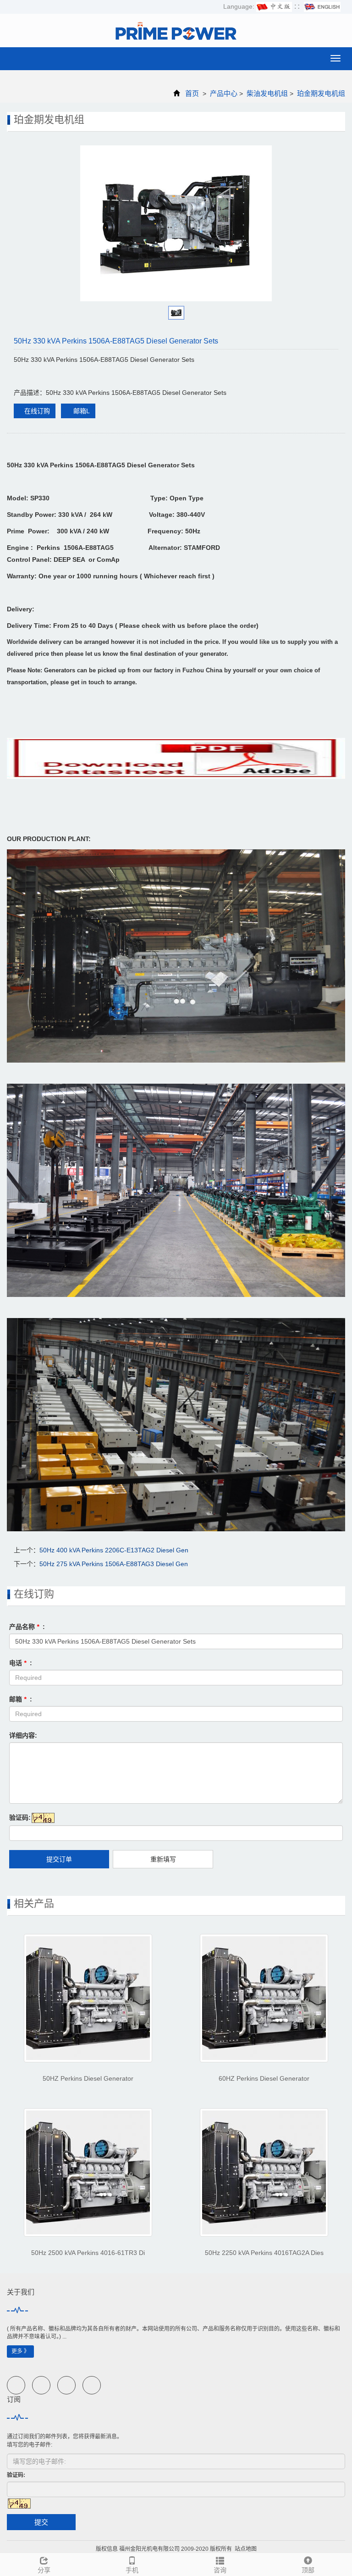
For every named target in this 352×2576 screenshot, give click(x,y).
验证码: (20, 1817)
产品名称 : (27, 1627)
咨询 (220, 2570)
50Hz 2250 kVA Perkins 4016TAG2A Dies (264, 2253)
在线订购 (37, 411)
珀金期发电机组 (320, 93)
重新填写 (163, 1859)
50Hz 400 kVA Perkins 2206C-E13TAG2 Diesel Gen (114, 1550)
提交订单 (59, 1859)
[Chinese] (274, 6)
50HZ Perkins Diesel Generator (88, 2078)
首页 (192, 93)
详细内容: (23, 1735)
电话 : (21, 1663)
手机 (132, 2570)
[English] (322, 6)
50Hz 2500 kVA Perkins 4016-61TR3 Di (88, 2253)
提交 (41, 2522)
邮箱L (81, 411)
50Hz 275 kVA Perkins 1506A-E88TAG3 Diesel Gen (114, 1564)
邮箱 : (21, 1699)
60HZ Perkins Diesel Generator (264, 2078)
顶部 (308, 2570)
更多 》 (20, 2351)
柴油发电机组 (267, 93)
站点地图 (246, 2549)
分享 (44, 2570)
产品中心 (224, 93)
